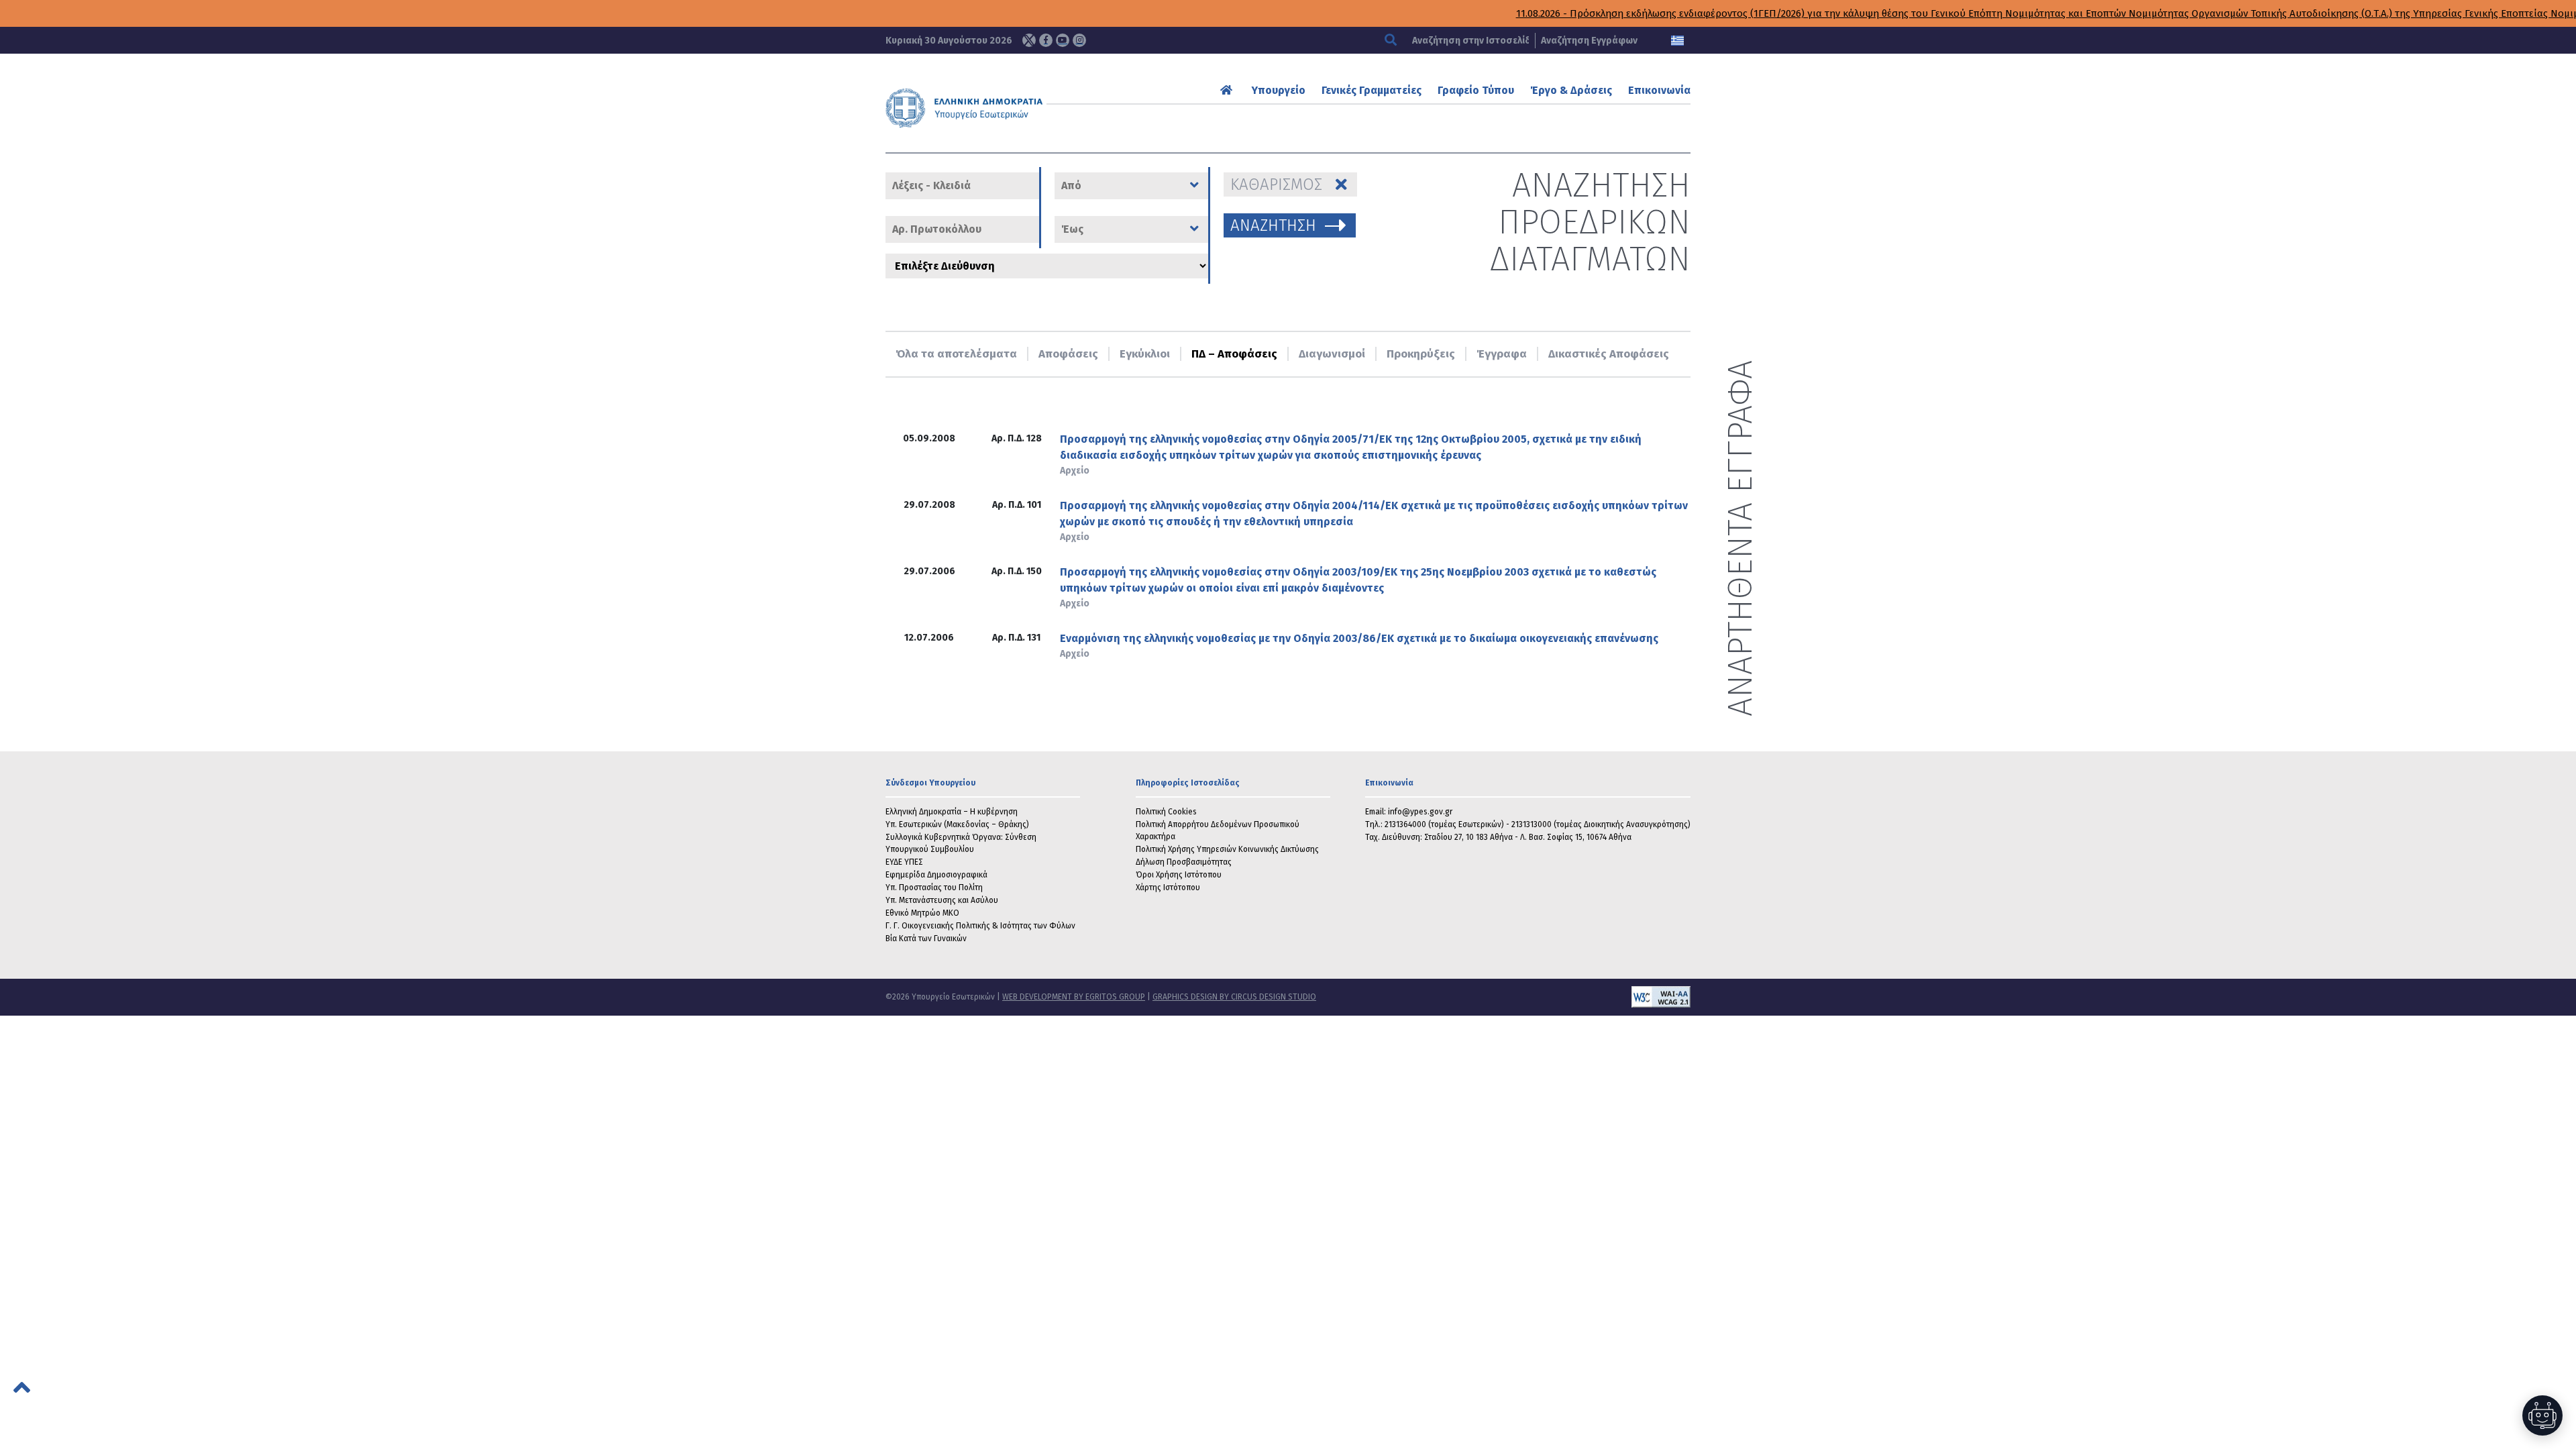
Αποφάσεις (1068, 354)
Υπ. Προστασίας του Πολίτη (934, 888)
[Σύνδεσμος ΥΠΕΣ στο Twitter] (1029, 40)
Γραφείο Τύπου (1476, 90)
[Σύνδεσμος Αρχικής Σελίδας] (1228, 90)
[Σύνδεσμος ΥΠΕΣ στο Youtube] (1063, 40)
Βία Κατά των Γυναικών (926, 938)
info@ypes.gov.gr (1420, 812)
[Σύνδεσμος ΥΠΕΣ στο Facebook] (1046, 40)
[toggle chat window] (2542, 1415)
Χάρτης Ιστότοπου (1168, 888)
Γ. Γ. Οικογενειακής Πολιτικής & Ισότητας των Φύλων (980, 926)
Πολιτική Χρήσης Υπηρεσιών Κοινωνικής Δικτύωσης (1227, 849)
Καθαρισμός (1276, 184)
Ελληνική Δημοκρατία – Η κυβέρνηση (952, 812)
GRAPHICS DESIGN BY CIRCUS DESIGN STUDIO (1234, 997)
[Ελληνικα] (1677, 41)
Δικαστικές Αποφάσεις (1609, 354)
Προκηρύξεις (1421, 354)
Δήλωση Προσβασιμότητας (1184, 862)
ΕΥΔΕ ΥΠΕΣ (904, 862)
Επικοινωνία (1659, 90)
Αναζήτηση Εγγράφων (1589, 41)
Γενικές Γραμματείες (1372, 90)
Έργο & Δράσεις (1571, 90)
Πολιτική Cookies (1166, 812)
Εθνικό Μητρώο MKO (922, 913)
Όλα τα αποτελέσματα (956, 354)
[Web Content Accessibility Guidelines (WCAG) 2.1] (1503, 997)
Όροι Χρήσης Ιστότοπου (1179, 875)
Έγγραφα (1502, 354)
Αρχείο (1075, 471)
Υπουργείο (1279, 90)
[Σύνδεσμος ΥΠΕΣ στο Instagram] (1079, 40)
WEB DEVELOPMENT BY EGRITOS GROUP (1074, 997)
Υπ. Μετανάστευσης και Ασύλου (942, 900)
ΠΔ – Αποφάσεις (1234, 354)
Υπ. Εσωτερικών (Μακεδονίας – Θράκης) (957, 824)
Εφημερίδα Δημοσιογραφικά (936, 875)
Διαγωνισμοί (1332, 354)
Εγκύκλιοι (1145, 354)
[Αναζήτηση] (1392, 41)
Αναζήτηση (1273, 225)
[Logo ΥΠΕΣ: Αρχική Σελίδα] (1006, 108)
